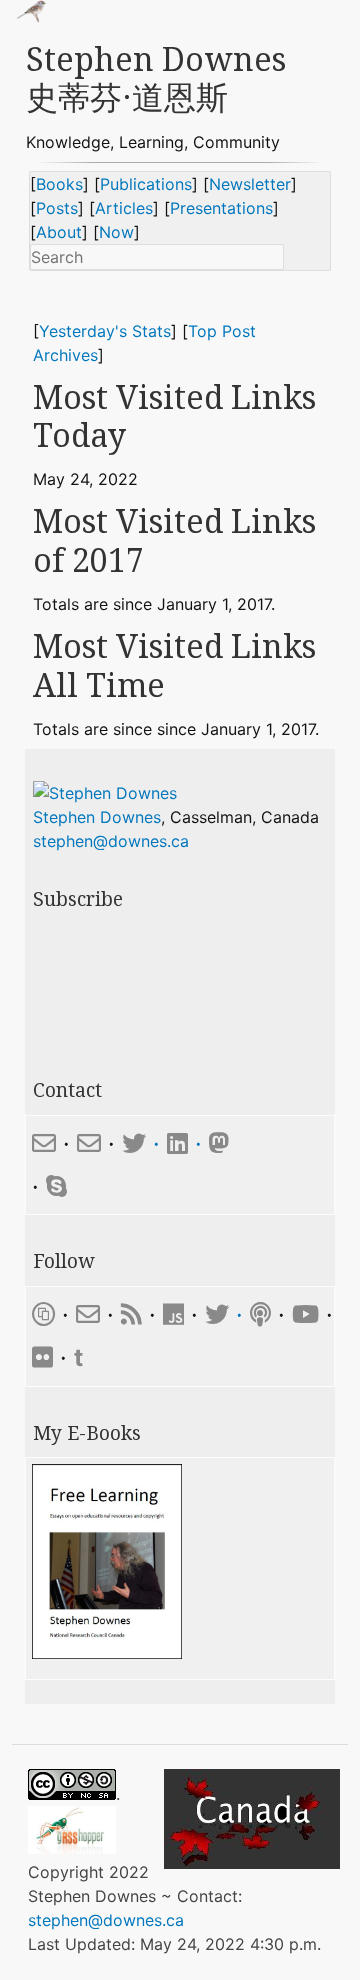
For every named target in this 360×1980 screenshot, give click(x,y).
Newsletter (250, 184)
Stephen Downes (97, 817)
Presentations (221, 208)
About (59, 232)
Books (59, 184)
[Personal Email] (44, 1143)
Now (116, 232)
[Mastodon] (219, 1143)
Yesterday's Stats (105, 331)
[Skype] (56, 1186)
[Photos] (42, 1357)
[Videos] (305, 1314)
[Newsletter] (43, 1314)
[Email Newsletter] (88, 1314)
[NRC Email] (89, 1143)
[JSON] (177, 1314)
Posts (57, 208)
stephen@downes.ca (111, 841)
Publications (146, 184)
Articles (124, 208)
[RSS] (131, 1314)
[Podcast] (260, 1314)
